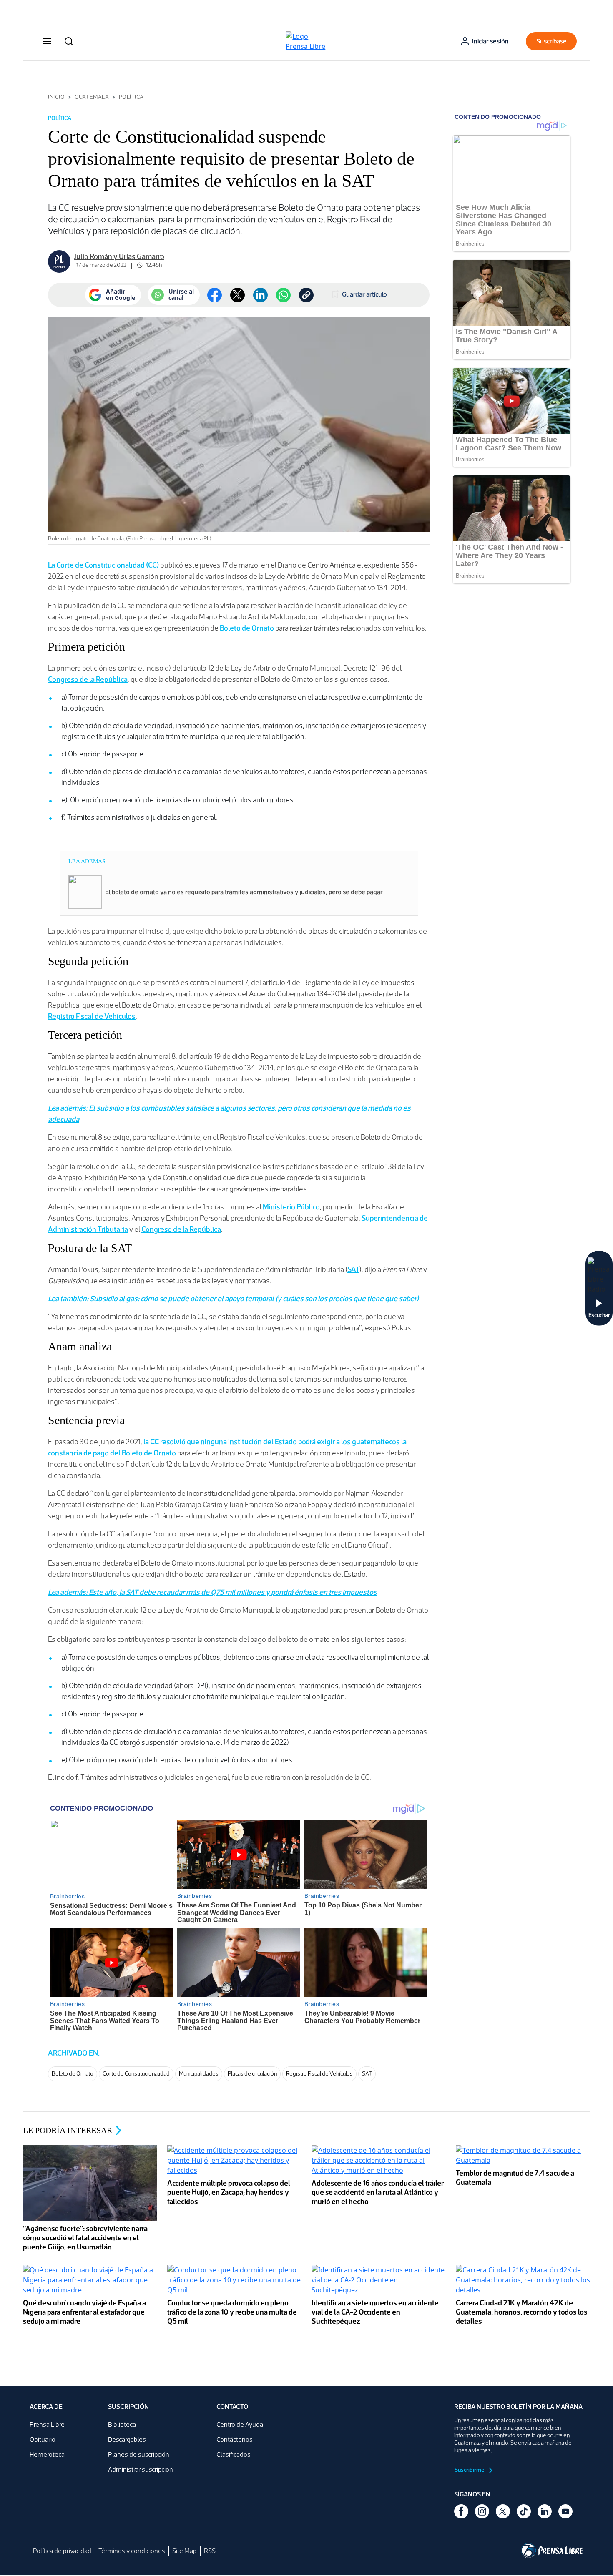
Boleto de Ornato (247, 628)
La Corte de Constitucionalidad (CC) (103, 565)
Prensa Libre (47, 2424)
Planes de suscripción (139, 2454)
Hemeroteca (47, 2454)
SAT (353, 1269)
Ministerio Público (291, 1207)
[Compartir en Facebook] (215, 295)
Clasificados (234, 2454)
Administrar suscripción (141, 2469)
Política (131, 97)
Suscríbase (551, 41)
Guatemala (92, 97)
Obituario (43, 2439)
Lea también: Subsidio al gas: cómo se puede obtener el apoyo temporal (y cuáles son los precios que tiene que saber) (233, 1299)
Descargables (127, 2439)
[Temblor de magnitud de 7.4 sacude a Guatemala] (523, 2156)
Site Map (185, 2551)
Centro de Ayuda (240, 2424)
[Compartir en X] (237, 295)
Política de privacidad (62, 2551)
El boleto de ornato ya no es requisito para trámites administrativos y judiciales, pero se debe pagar (244, 892)
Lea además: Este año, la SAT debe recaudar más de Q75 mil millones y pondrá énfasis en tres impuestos (212, 1592)
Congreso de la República (88, 679)
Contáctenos (235, 2439)
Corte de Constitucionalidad (136, 2074)
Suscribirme (470, 2470)
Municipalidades (199, 2074)
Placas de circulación (252, 2074)
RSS (210, 2551)
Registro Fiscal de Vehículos (92, 1016)
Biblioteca (122, 2424)
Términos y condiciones (132, 2551)
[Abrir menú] (47, 41)
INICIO (56, 97)
